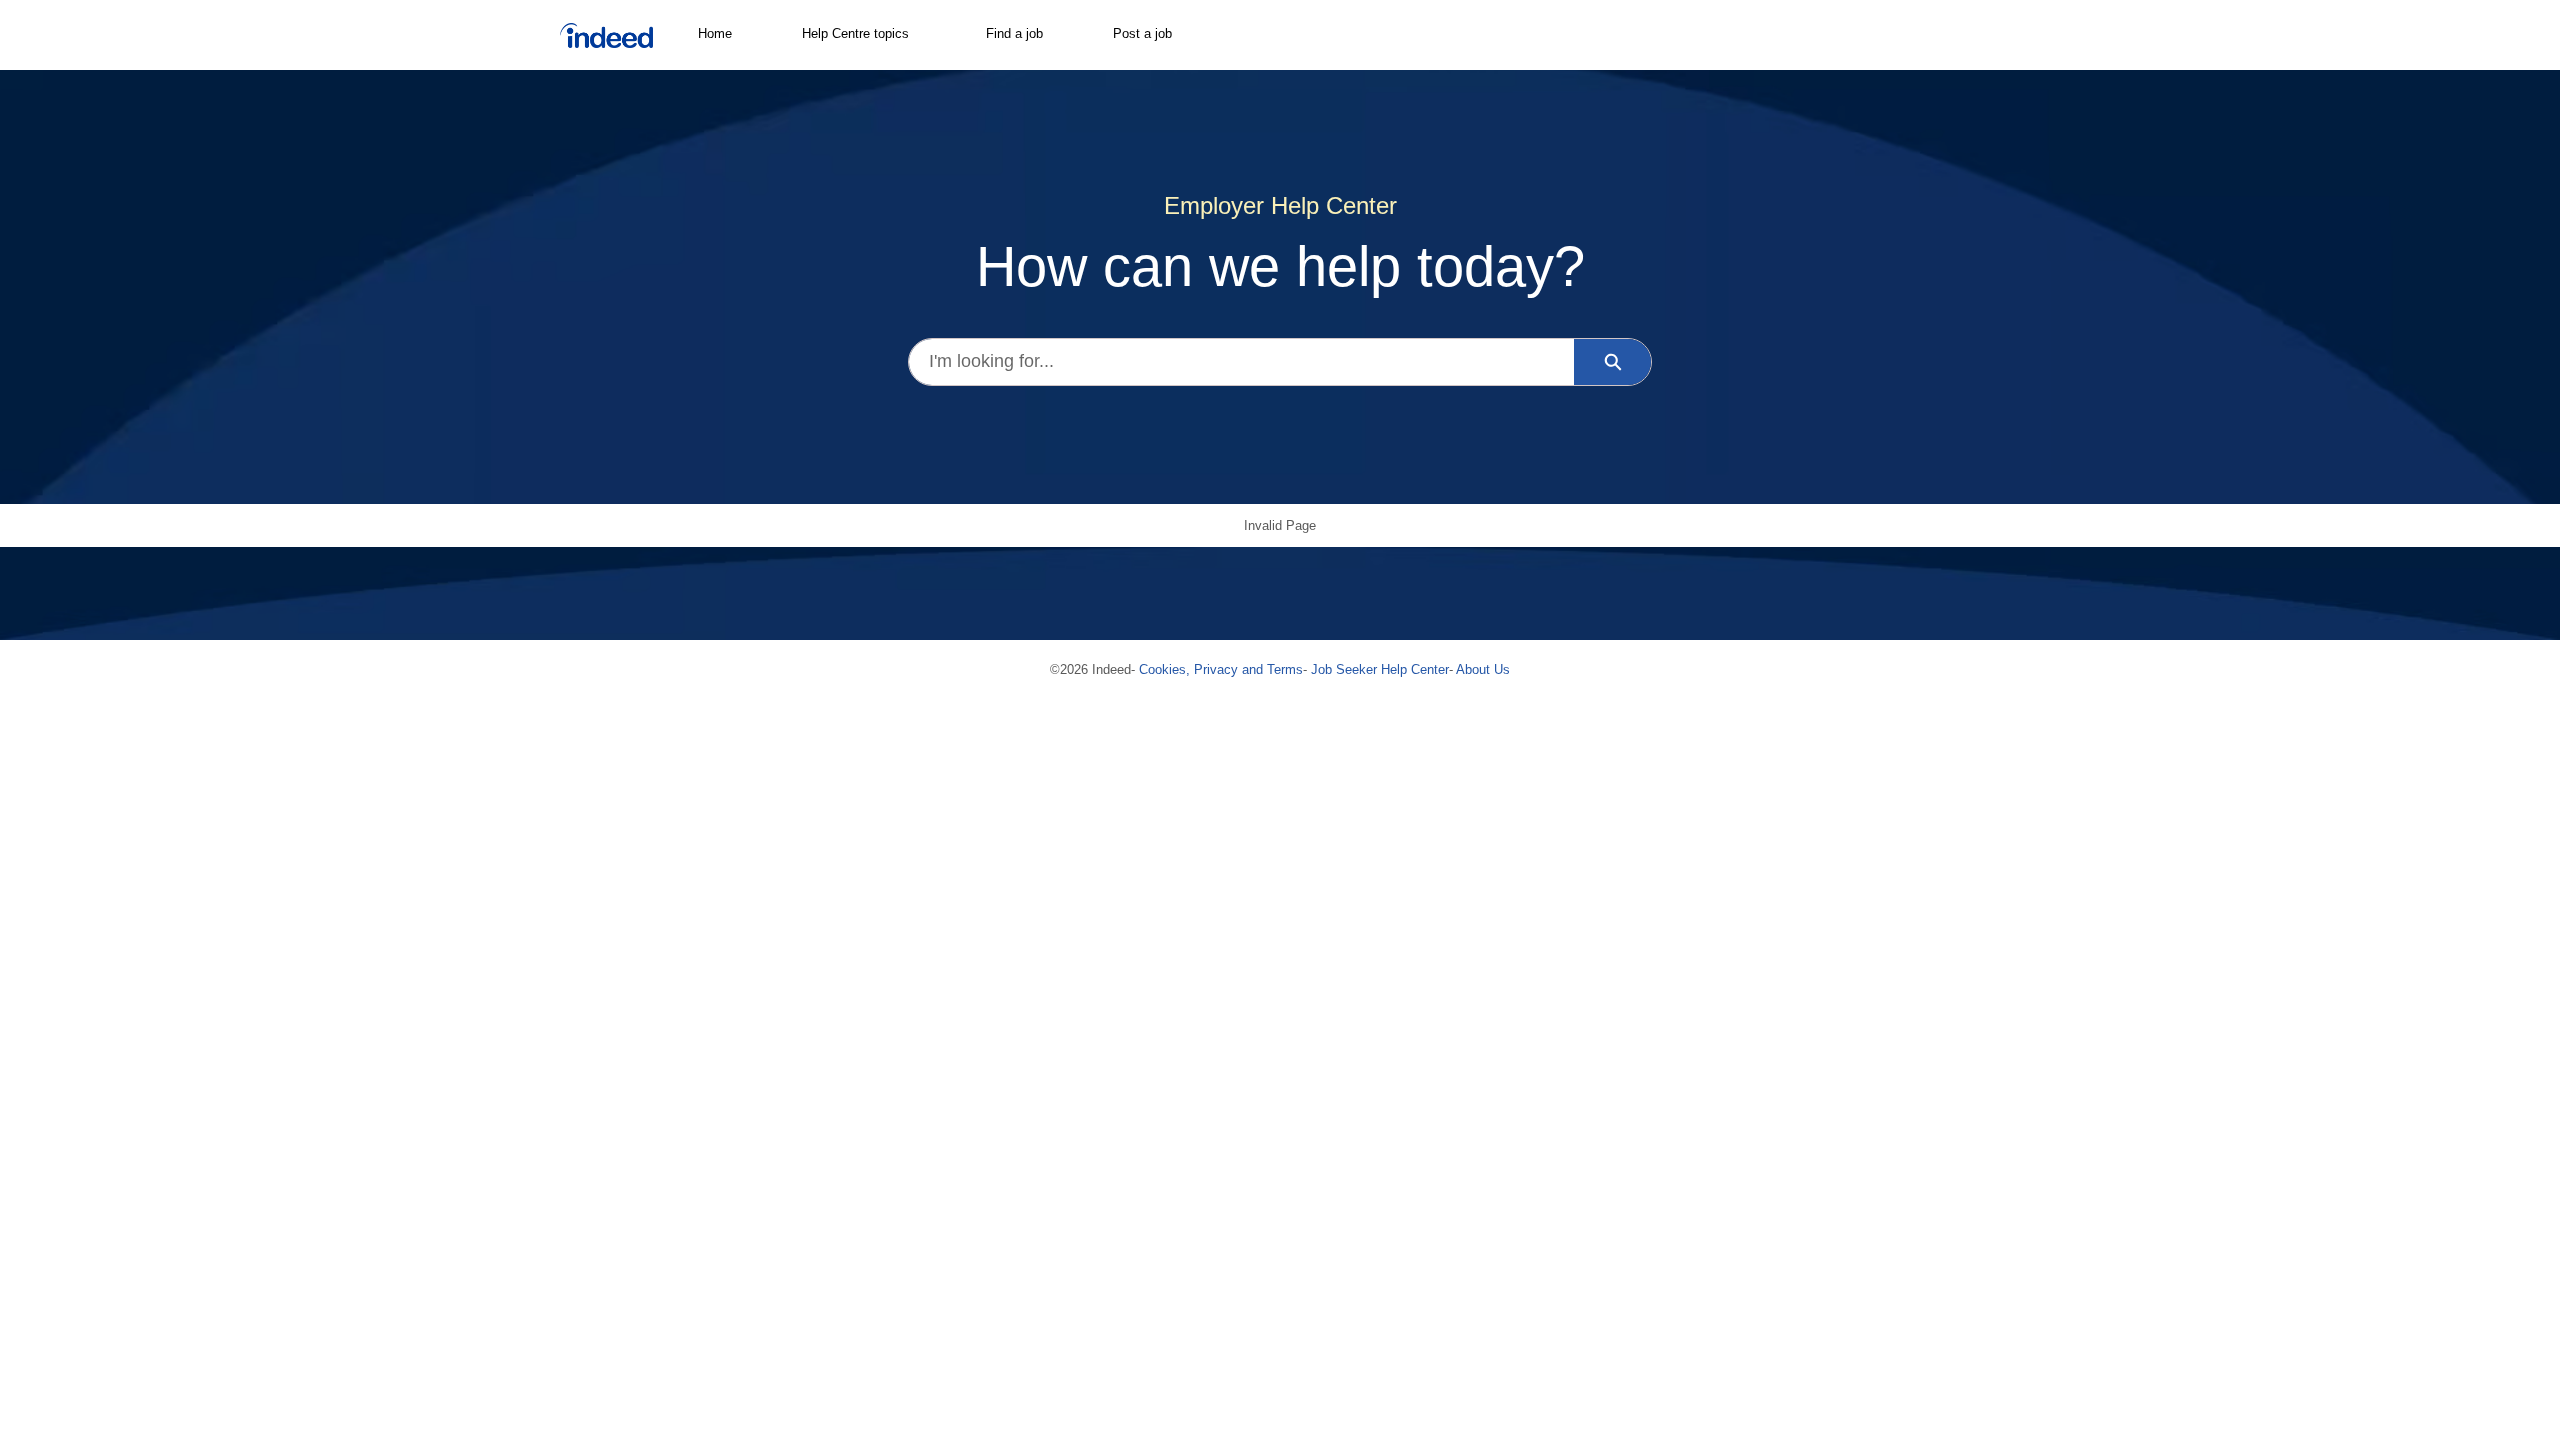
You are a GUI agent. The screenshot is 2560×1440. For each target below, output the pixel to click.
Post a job (1142, 33)
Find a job (1014, 33)
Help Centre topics (855, 33)
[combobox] (1241, 362)
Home (715, 33)
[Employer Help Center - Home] (606, 35)
